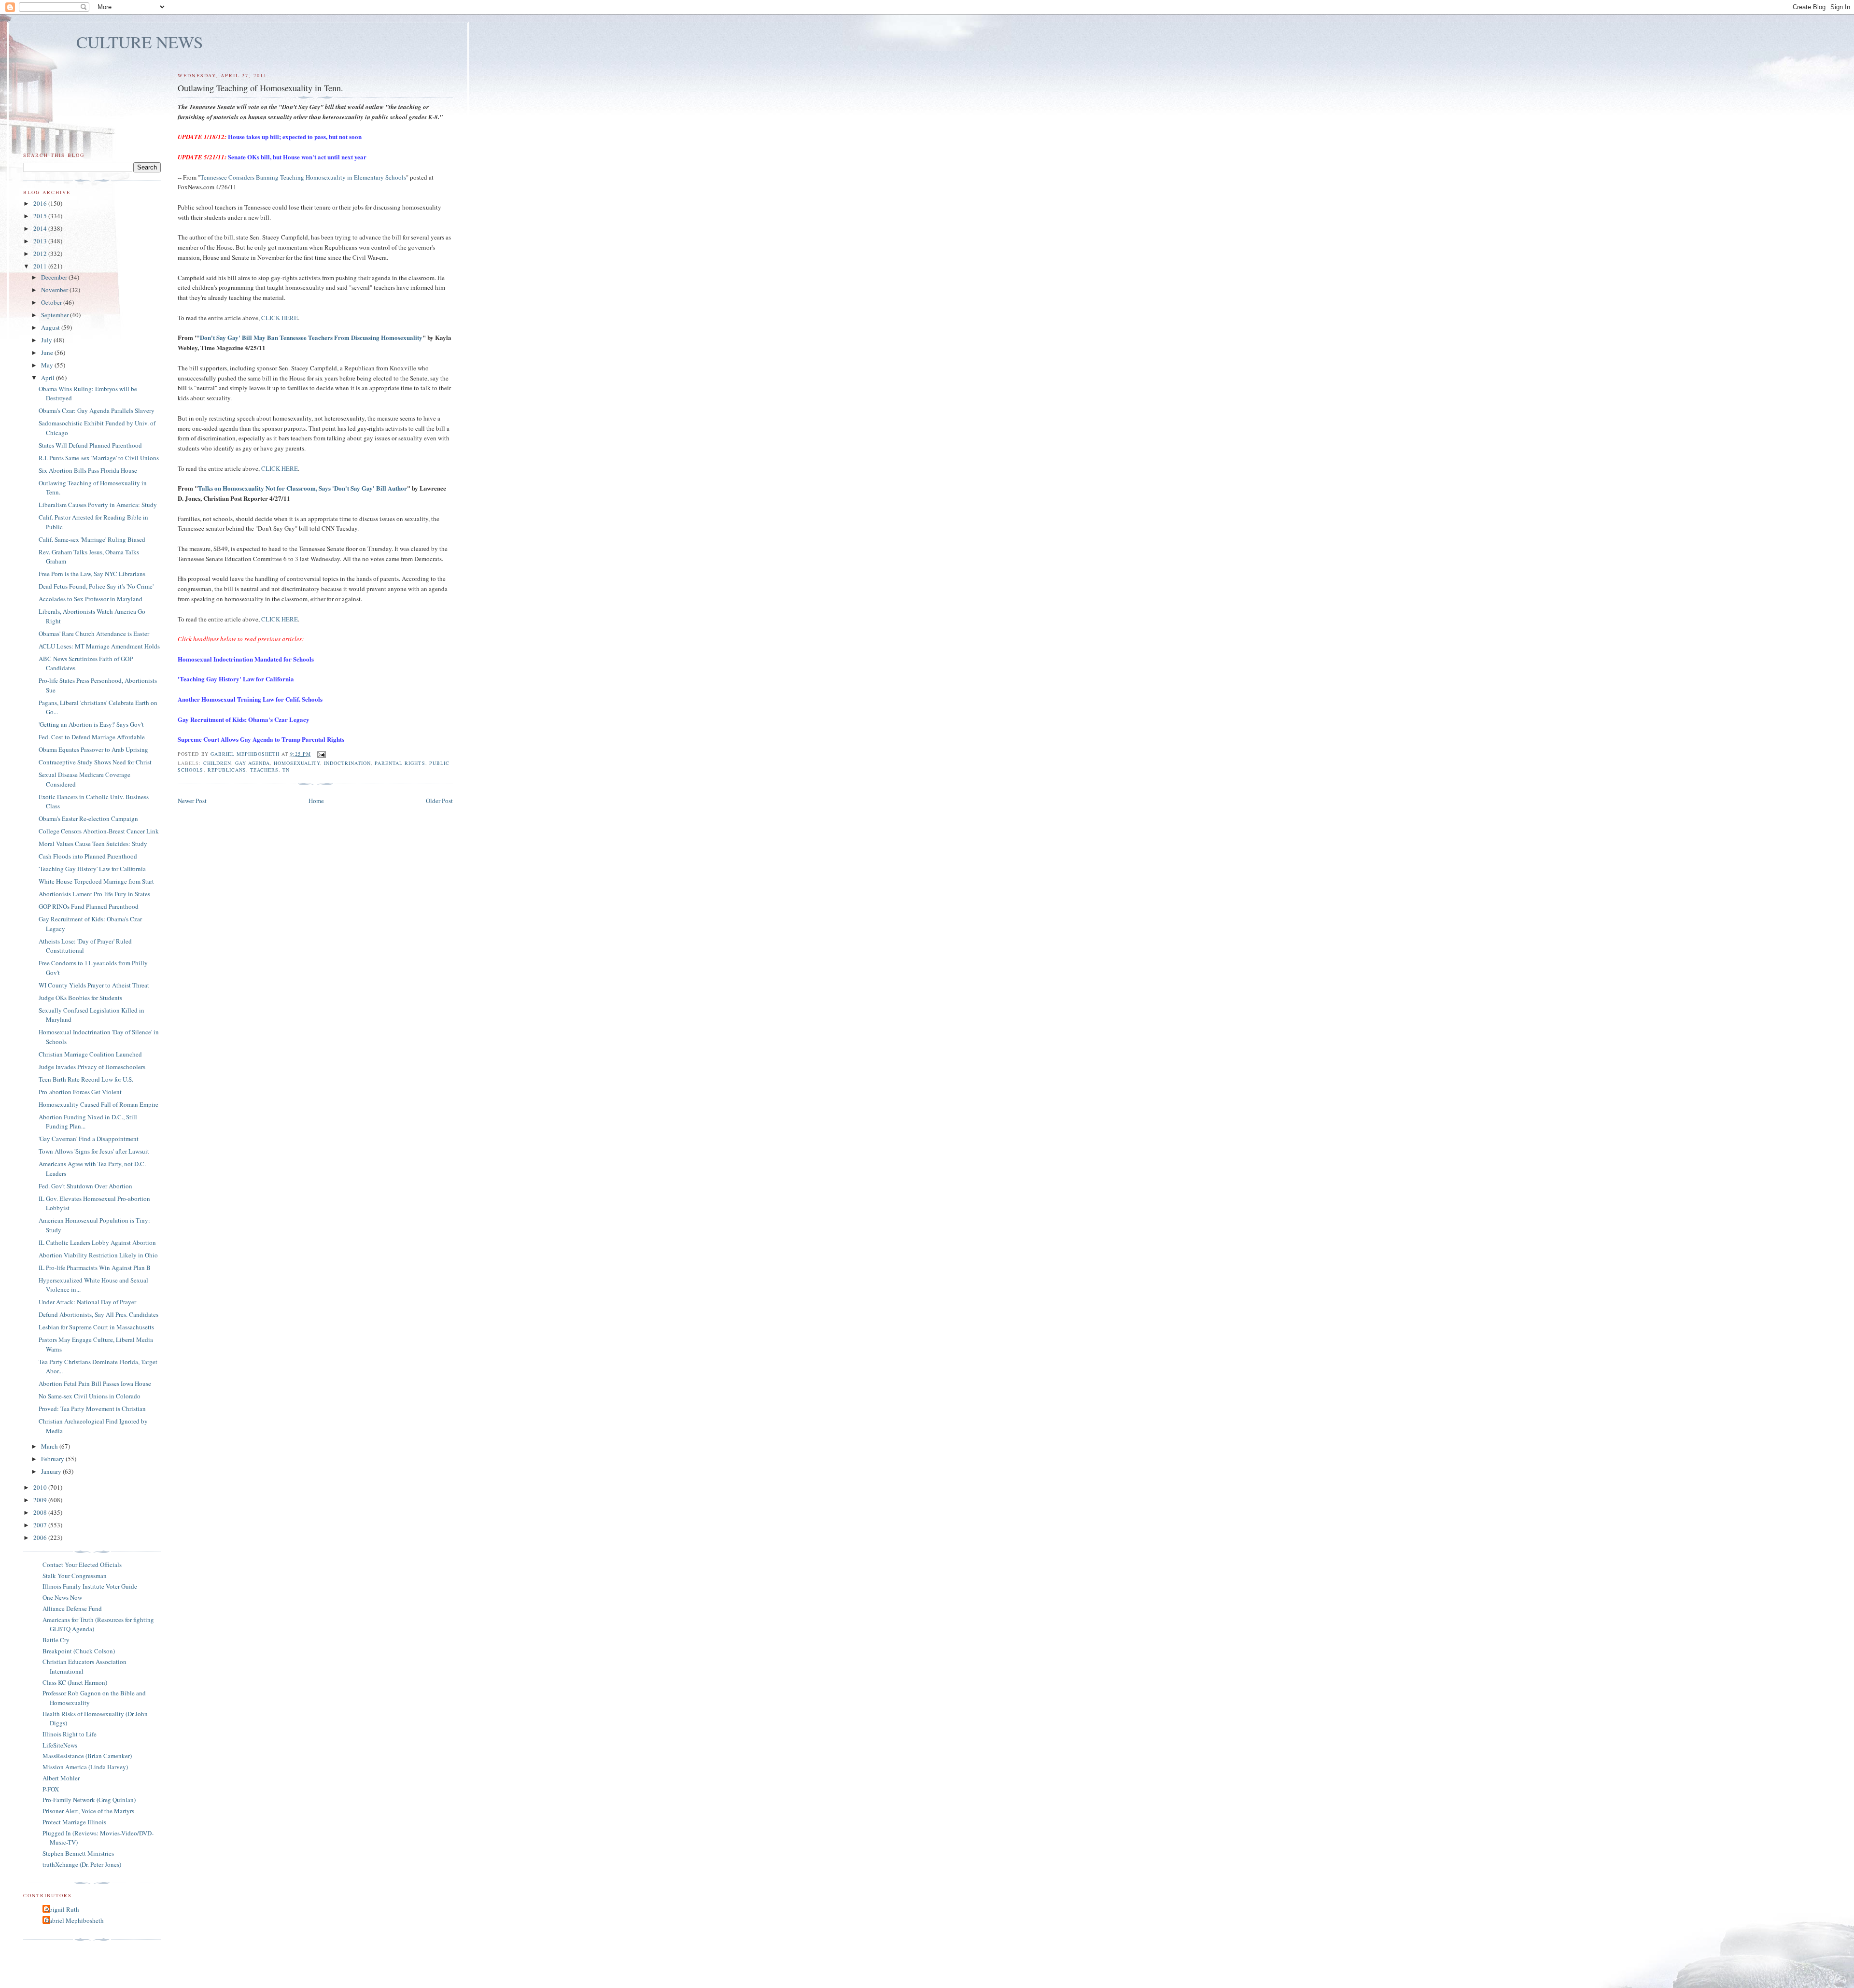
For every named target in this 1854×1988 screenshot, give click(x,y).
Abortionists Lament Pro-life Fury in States (94, 894)
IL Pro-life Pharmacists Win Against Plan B (95, 1268)
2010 (41, 1487)
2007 (41, 1525)
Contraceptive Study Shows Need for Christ (95, 762)
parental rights (400, 763)
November (55, 290)
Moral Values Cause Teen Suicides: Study (93, 844)
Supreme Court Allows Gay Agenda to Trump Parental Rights (261, 739)
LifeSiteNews (60, 1745)
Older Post (439, 801)
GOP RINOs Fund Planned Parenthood (89, 906)
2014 (41, 228)
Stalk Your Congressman (75, 1576)
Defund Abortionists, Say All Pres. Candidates (98, 1314)
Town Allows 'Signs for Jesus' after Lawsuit (94, 1151)
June (48, 352)
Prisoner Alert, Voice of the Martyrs (88, 1811)
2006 (41, 1537)
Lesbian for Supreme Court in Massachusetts (96, 1327)
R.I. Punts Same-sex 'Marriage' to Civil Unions (99, 458)
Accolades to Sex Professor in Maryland (91, 599)
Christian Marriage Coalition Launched (90, 1054)
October (52, 302)
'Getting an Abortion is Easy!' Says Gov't (91, 724)
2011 (41, 266)
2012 (41, 254)
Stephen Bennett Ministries (78, 1853)
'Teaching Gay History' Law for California (236, 679)
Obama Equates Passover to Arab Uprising (93, 749)
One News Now (62, 1597)
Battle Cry (56, 1640)
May (48, 365)
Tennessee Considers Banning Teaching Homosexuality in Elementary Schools (303, 177)
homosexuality (297, 763)
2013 (41, 241)
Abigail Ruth (62, 1909)
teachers (264, 770)
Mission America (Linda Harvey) (85, 1767)
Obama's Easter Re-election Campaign (88, 818)
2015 (41, 216)
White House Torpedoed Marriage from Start (96, 881)
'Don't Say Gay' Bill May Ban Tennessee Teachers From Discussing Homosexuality (310, 337)
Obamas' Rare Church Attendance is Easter (94, 634)
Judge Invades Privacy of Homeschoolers (92, 1067)
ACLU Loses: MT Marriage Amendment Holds (99, 646)
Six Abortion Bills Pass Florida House (88, 470)
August (51, 327)
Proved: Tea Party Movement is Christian (92, 1409)
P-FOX (51, 1789)
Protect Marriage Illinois (74, 1822)
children (217, 763)
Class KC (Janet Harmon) (75, 1682)
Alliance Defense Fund (72, 1608)
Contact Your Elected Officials (82, 1565)
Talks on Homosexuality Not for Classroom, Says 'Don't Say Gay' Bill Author (302, 488)
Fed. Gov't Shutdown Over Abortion (85, 1186)
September (56, 315)
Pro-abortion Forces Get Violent (80, 1092)
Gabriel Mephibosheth (74, 1920)
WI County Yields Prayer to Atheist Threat (94, 985)
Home (316, 801)
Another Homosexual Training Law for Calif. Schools (250, 699)
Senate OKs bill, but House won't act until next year (297, 157)
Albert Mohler (61, 1778)
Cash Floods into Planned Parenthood (88, 856)
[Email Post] (321, 754)
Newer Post (192, 801)
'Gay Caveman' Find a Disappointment (89, 1139)
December (55, 277)
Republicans (227, 770)
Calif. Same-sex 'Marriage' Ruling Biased (92, 539)
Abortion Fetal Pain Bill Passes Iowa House (95, 1383)
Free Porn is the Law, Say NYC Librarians (92, 574)
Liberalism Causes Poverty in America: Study (98, 505)
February (53, 1459)
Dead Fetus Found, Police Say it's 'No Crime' (96, 586)
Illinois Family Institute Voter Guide (90, 1586)
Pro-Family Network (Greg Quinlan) (89, 1800)
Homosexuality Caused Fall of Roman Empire (98, 1104)
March (50, 1446)
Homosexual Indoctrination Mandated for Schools (246, 659)
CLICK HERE (280, 318)
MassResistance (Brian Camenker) (87, 1756)
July (47, 340)
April (49, 378)
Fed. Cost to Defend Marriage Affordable (92, 737)
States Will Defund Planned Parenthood (90, 445)
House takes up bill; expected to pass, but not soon (295, 136)
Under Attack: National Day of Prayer (87, 1302)
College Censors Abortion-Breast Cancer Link (99, 831)
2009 (41, 1500)
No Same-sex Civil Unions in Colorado (90, 1396)
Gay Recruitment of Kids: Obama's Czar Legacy (244, 719)
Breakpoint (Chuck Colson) (79, 1651)
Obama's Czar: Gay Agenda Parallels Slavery (97, 410)
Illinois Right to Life (70, 1734)
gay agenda (253, 763)
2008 (41, 1512)
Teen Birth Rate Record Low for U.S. (86, 1079)
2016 (41, 203)
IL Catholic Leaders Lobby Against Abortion (97, 1242)
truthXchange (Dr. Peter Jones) (82, 1864)
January (52, 1471)
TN (286, 770)
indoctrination (347, 763)
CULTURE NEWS (140, 42)
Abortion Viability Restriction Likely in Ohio (98, 1255)
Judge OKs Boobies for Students (80, 998)
